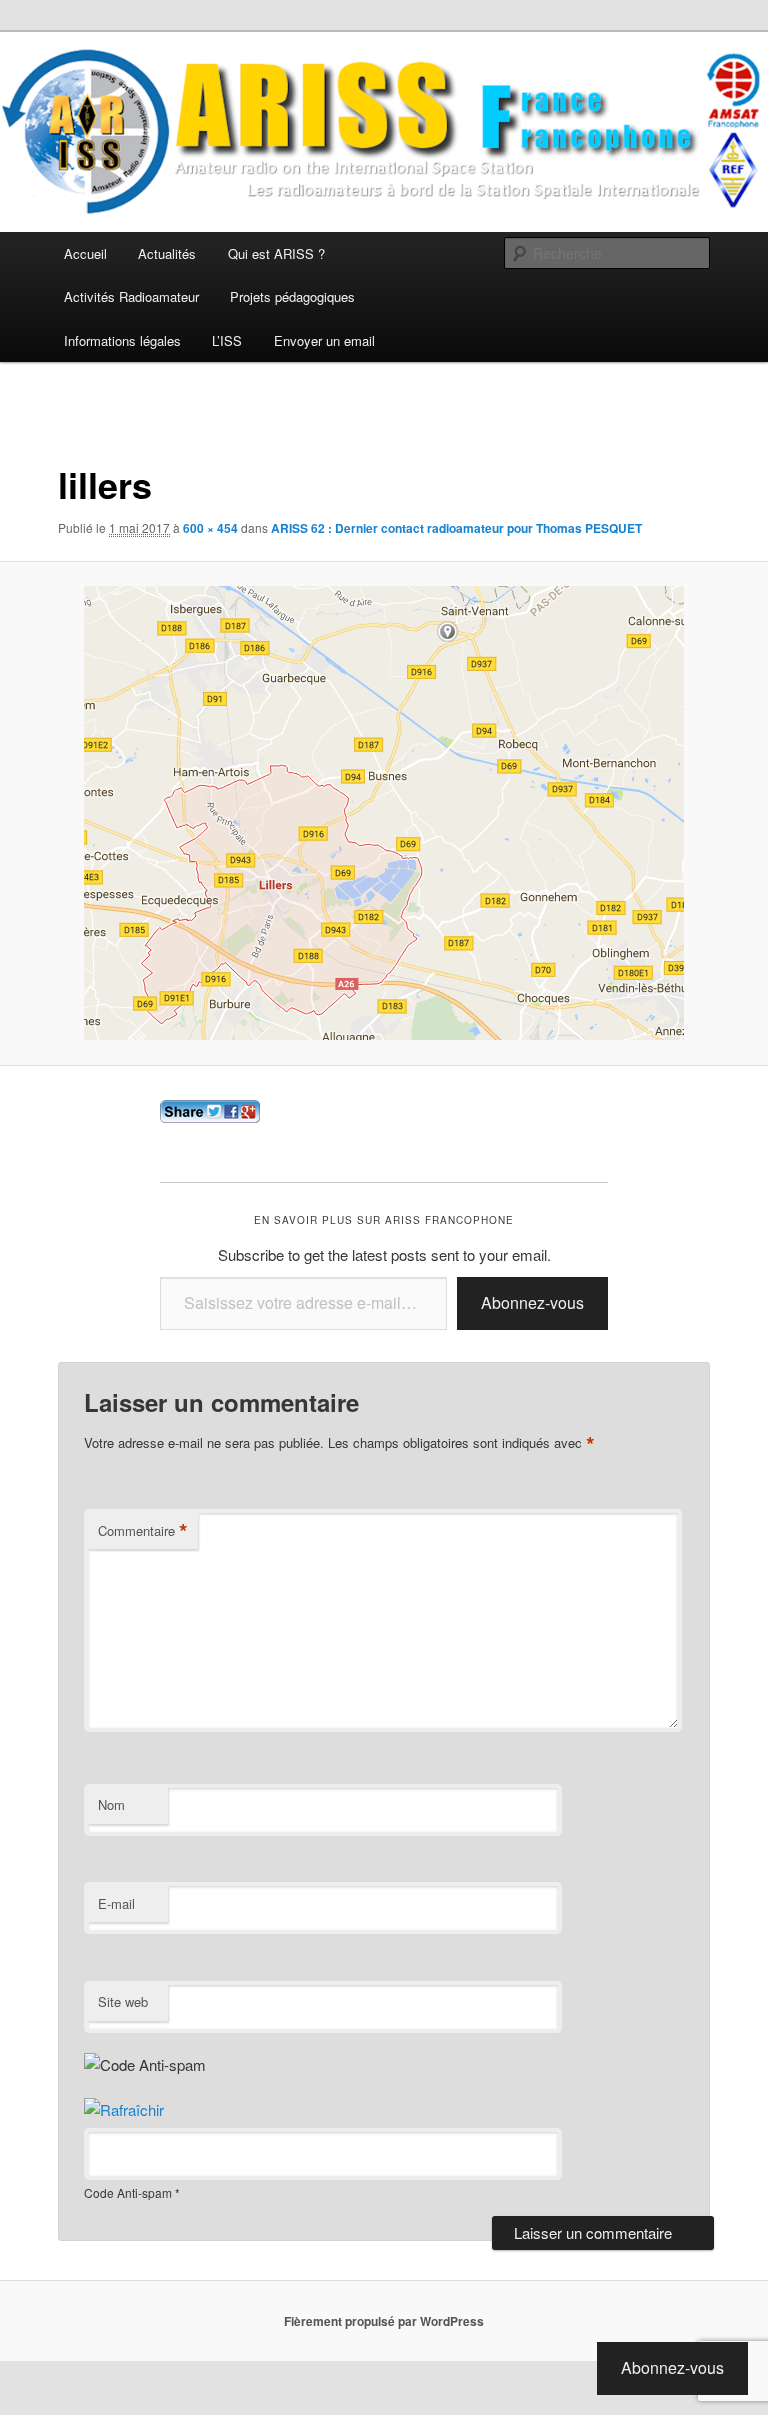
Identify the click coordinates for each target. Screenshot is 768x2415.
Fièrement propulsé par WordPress (384, 2321)
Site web (123, 2001)
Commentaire (143, 1531)
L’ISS (227, 340)
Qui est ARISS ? (276, 253)
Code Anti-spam (128, 2192)
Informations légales (122, 340)
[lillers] (384, 813)
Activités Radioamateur (131, 296)
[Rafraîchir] (124, 2109)
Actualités (167, 253)
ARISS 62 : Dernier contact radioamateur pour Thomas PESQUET (456, 528)
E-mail (116, 1903)
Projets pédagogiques (292, 296)
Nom (111, 1804)
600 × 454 (210, 528)
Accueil (85, 253)
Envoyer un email (324, 340)
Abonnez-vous (532, 1302)
